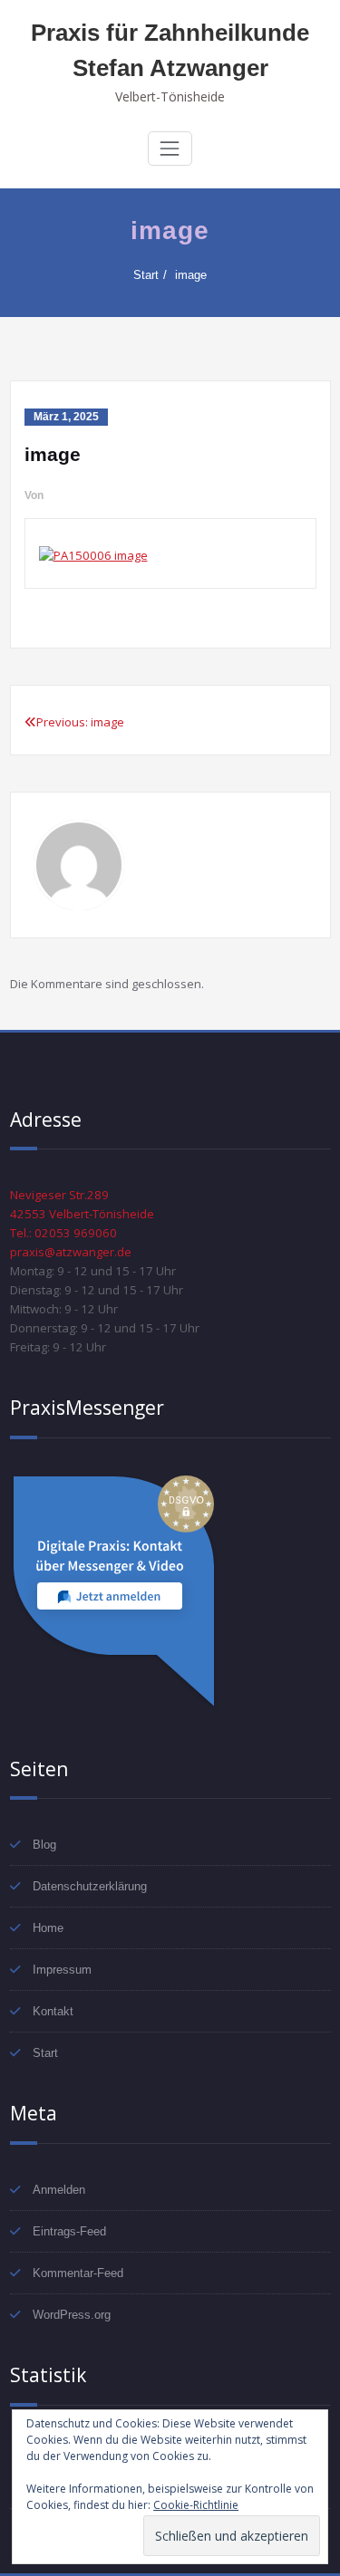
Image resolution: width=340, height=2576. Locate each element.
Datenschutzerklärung (90, 1886)
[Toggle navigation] (170, 149)
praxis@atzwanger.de (71, 1252)
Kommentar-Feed (78, 2273)
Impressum (62, 1970)
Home (48, 1928)
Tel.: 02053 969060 (63, 1233)
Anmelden (59, 2190)
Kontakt (53, 2011)
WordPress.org (72, 2315)
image (191, 275)
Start (146, 275)
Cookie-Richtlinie (196, 2505)
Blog (44, 1845)
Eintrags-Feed (69, 2231)
